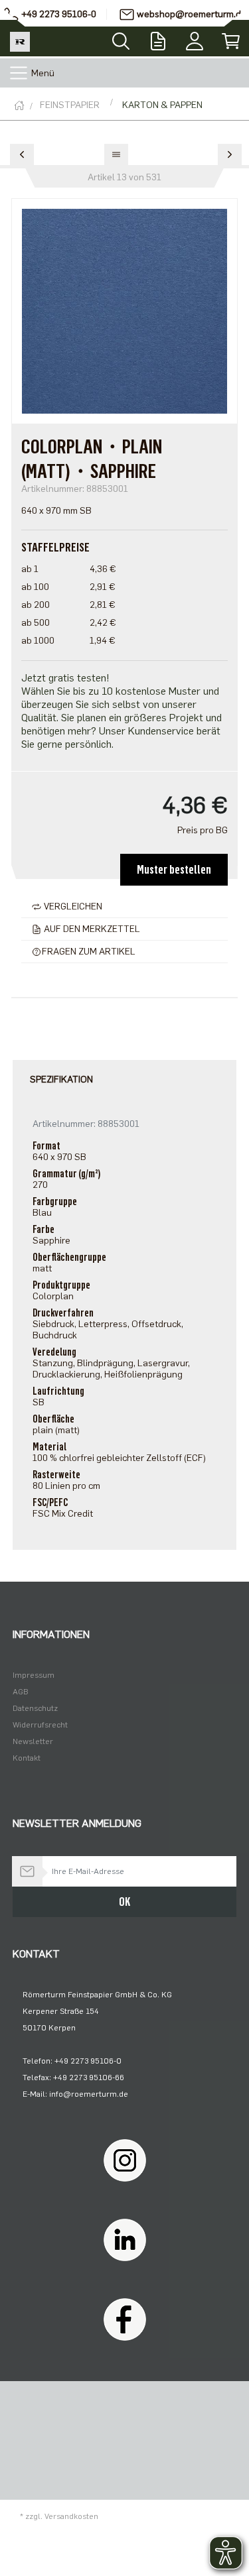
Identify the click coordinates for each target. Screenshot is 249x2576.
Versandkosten (71, 2516)
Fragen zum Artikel (89, 952)
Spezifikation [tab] (61, 1080)
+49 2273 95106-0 (59, 14)
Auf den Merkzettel (91, 929)
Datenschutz (35, 1708)
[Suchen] (121, 37)
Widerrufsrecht (40, 1725)
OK (124, 1902)
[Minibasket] (231, 38)
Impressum (34, 1675)
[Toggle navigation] (19, 73)
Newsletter (33, 1741)
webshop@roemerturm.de (192, 14)
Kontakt (27, 1758)
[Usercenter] (194, 38)
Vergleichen (72, 907)
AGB (21, 1692)
